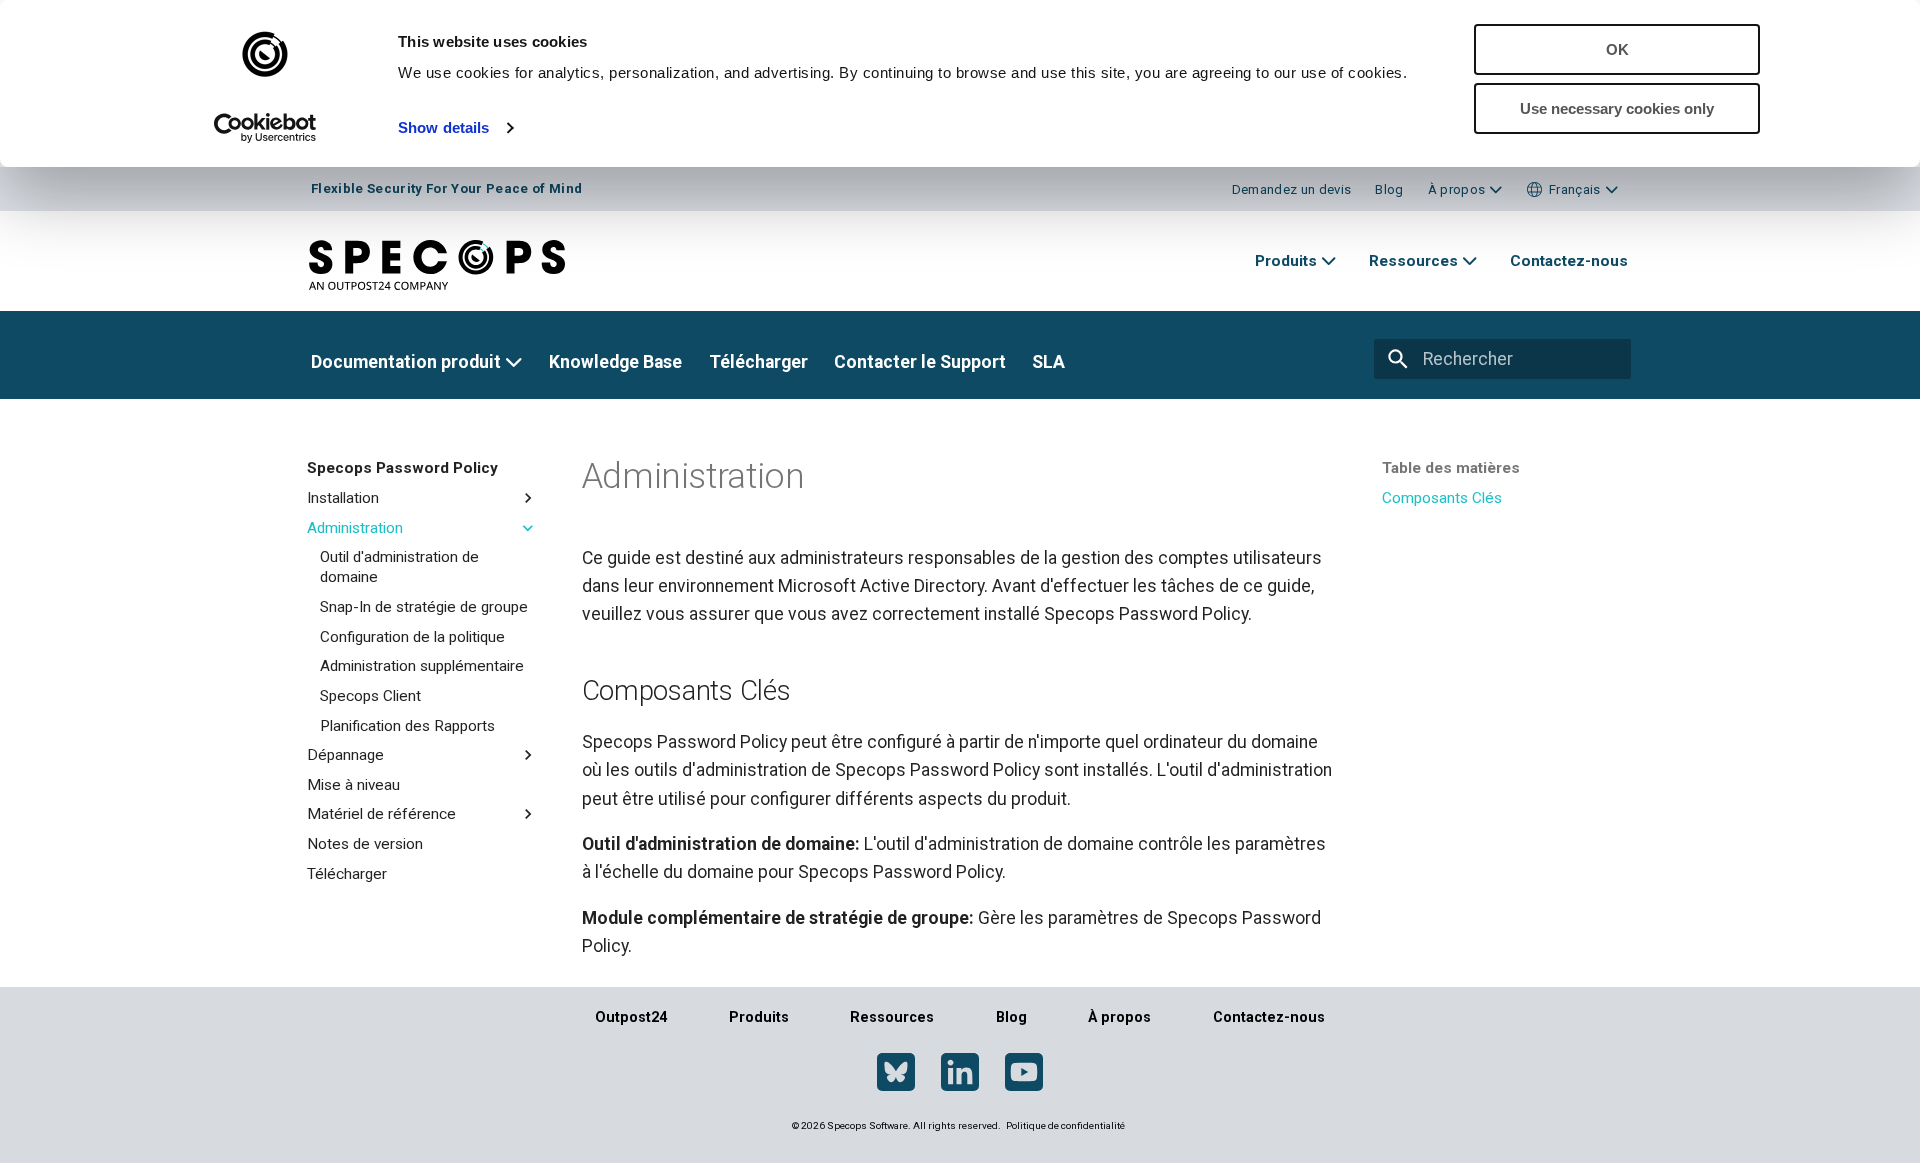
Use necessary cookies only (1617, 108)
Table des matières (1451, 468)
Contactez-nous (1269, 1017)
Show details (443, 127)
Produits (759, 1017)
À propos (1119, 1017)
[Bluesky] (896, 1073)
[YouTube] (1024, 1073)
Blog (1389, 189)
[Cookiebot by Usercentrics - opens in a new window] (265, 128)
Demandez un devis (1292, 189)
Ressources (892, 1017)
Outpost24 (631, 1017)
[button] (1572, 189)
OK (1617, 49)
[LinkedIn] (960, 1073)
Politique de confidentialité (1065, 1125)
